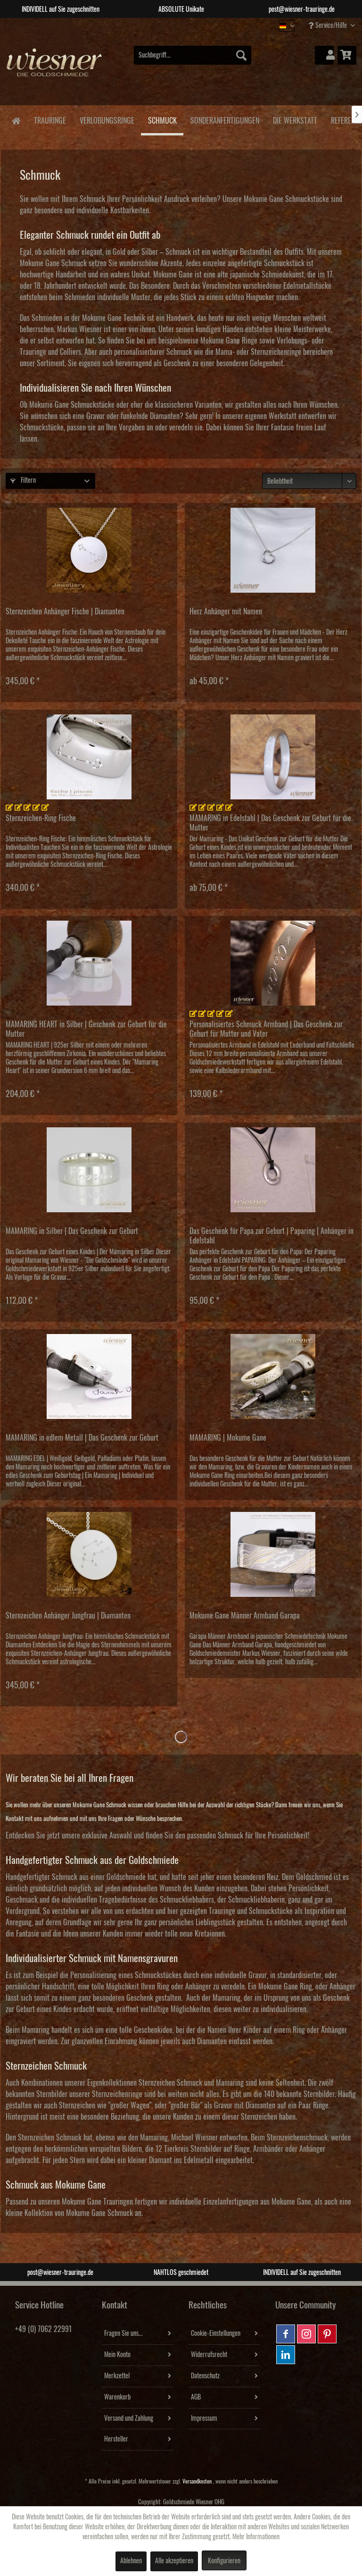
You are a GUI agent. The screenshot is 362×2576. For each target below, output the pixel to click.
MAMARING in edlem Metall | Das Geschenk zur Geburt (82, 1438)
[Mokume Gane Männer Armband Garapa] (273, 1554)
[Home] (16, 120)
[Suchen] (241, 55)
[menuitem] (193, 55)
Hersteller (116, 2439)
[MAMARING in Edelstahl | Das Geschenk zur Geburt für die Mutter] (273, 757)
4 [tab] (202, 25)
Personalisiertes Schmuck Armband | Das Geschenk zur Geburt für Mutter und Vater (266, 1029)
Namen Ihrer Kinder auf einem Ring (256, 2030)
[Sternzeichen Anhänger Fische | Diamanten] (89, 550)
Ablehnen (131, 2561)
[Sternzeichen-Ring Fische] (89, 757)
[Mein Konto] (324, 55)
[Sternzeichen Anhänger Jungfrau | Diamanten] (89, 1554)
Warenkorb (117, 2397)
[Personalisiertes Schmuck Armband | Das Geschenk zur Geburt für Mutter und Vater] (273, 963)
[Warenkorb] (347, 55)
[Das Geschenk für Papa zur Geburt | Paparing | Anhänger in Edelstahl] (273, 1170)
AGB (196, 2397)
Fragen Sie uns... (123, 2333)
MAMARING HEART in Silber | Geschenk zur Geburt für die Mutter (86, 1029)
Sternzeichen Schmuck (50, 2138)
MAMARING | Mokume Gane (228, 1438)
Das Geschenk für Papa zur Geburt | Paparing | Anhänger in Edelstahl (271, 1236)
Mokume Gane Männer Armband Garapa (245, 1616)
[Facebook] (286, 2334)
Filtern (28, 480)
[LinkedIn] (286, 2355)
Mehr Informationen (256, 2537)
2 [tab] (174, 25)
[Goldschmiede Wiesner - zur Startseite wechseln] (55, 69)
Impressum (204, 2418)
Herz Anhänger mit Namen (226, 612)
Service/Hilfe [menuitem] (331, 25)
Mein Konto (117, 2355)
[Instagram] (306, 2334)
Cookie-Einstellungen (216, 2333)
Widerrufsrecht (209, 2355)
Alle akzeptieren (174, 2561)
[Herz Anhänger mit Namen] (273, 550)
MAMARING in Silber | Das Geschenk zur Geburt (72, 1231)
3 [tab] (188, 25)
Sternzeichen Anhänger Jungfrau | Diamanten (68, 1616)
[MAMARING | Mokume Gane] (273, 1376)
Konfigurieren (224, 2561)
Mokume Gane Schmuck (99, 2213)
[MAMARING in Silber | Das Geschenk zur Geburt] (89, 1170)
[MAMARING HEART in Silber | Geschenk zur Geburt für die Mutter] (89, 963)
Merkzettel (117, 2376)
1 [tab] (160, 25)
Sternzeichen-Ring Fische (41, 818)
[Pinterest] (327, 2334)
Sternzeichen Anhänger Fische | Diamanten (65, 612)
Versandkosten (197, 2481)
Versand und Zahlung (129, 2418)
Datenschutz (205, 2376)
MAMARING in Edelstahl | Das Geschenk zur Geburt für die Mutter (270, 823)
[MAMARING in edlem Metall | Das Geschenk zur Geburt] (89, 1376)
